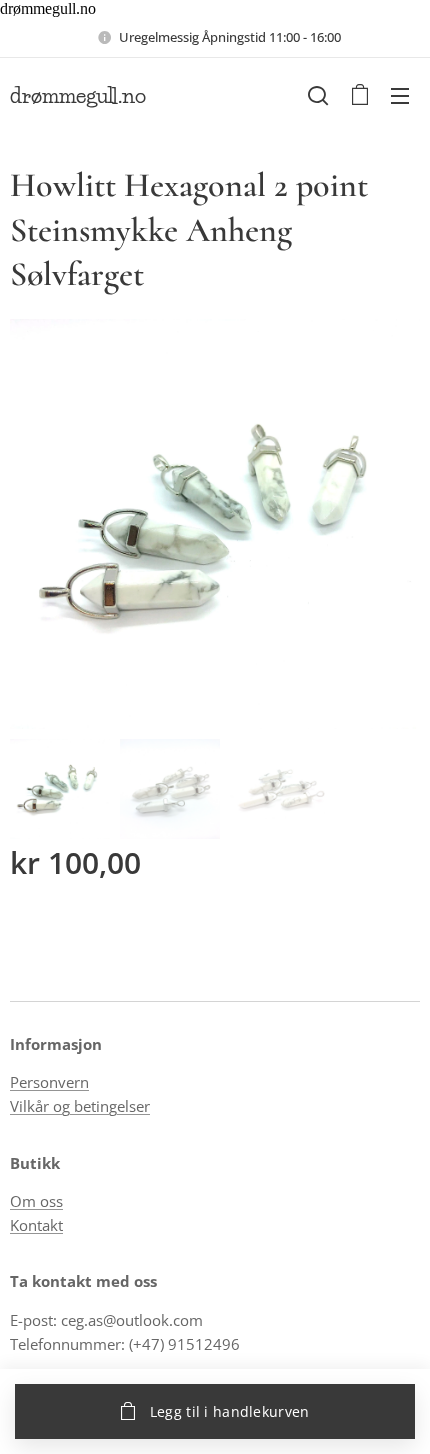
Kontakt (36, 1225)
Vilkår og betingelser (80, 1106)
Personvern (49, 1082)
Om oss (36, 1201)
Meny (400, 95)
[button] (318, 95)
